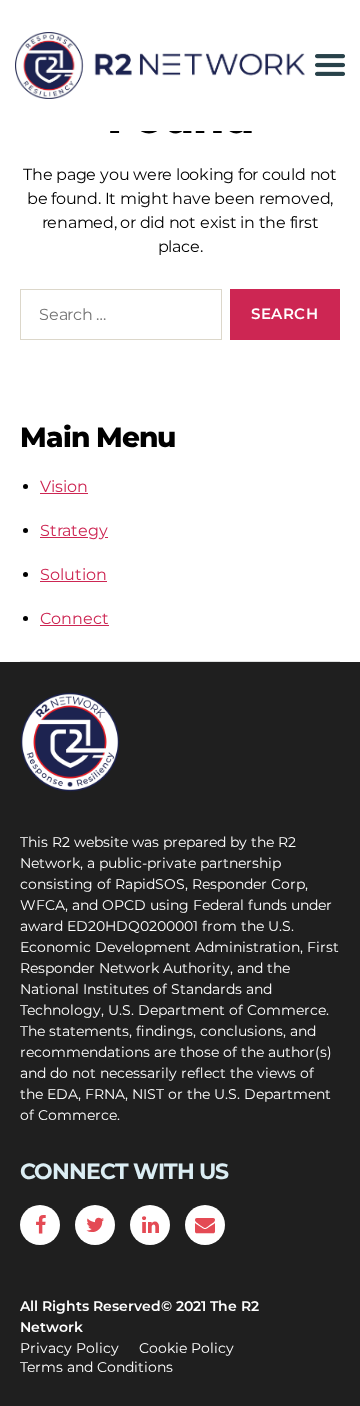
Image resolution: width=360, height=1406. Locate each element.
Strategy (74, 530)
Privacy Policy (69, 1348)
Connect (74, 618)
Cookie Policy (186, 1348)
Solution (73, 574)
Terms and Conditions (96, 1367)
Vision (64, 486)
